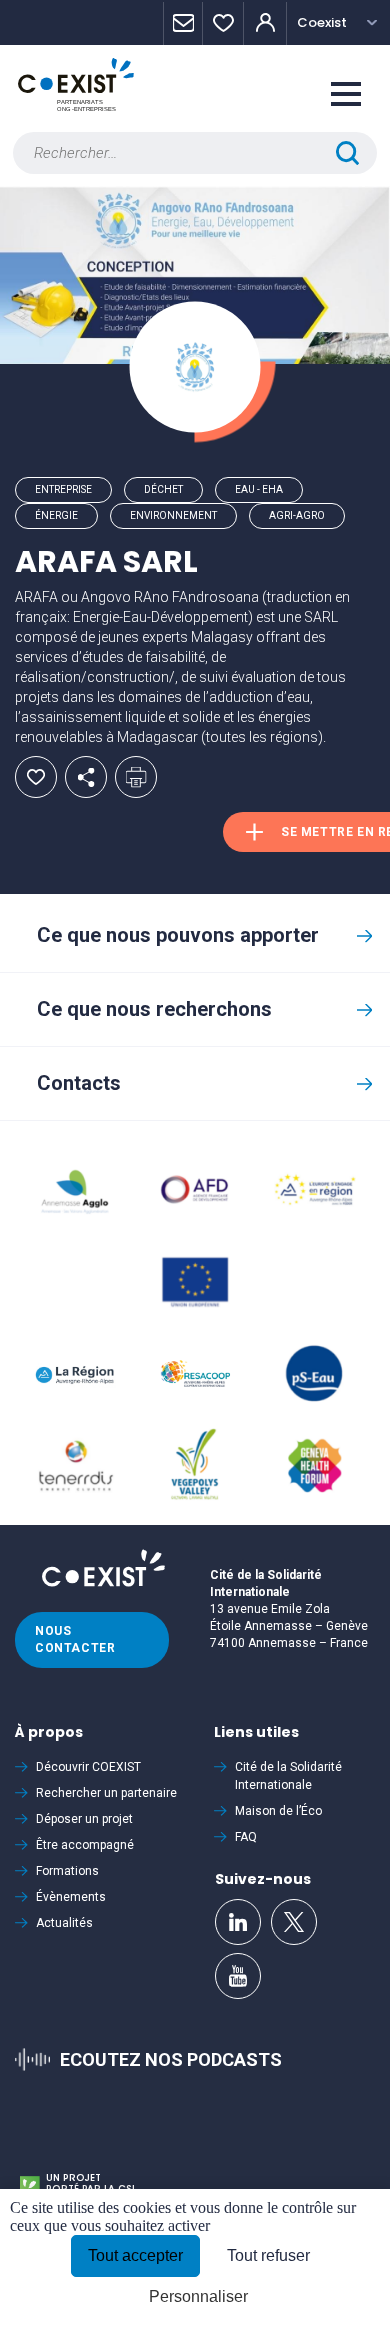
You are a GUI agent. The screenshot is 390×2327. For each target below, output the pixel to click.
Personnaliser (198, 2296)
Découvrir (88, 1767)
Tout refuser (268, 2255)
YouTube (238, 1976)
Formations (67, 1871)
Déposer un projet (84, 1819)
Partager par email (86, 777)
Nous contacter (75, 1639)
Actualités (64, 1923)
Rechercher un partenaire (106, 1793)
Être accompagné (85, 1845)
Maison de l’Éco (278, 1811)
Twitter (294, 1922)
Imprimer (136, 777)
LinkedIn (238, 1922)
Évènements (71, 1897)
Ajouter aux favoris (36, 777)
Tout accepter (135, 2255)
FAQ (246, 1837)
